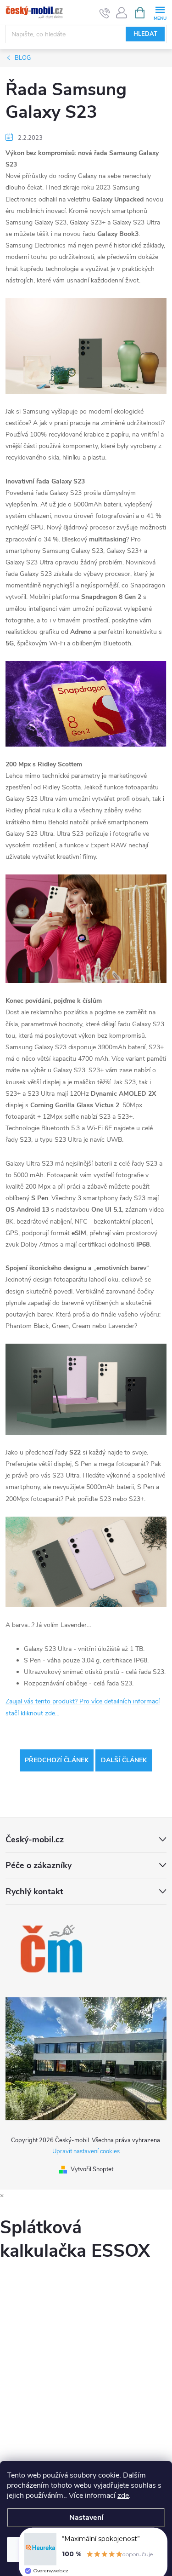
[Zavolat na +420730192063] (105, 13)
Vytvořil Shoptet (92, 2169)
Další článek (124, 1760)
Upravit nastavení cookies (86, 2151)
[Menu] (160, 12)
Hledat (145, 34)
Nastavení (86, 2518)
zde (123, 2495)
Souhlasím (86, 2549)
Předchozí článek (57, 1760)
